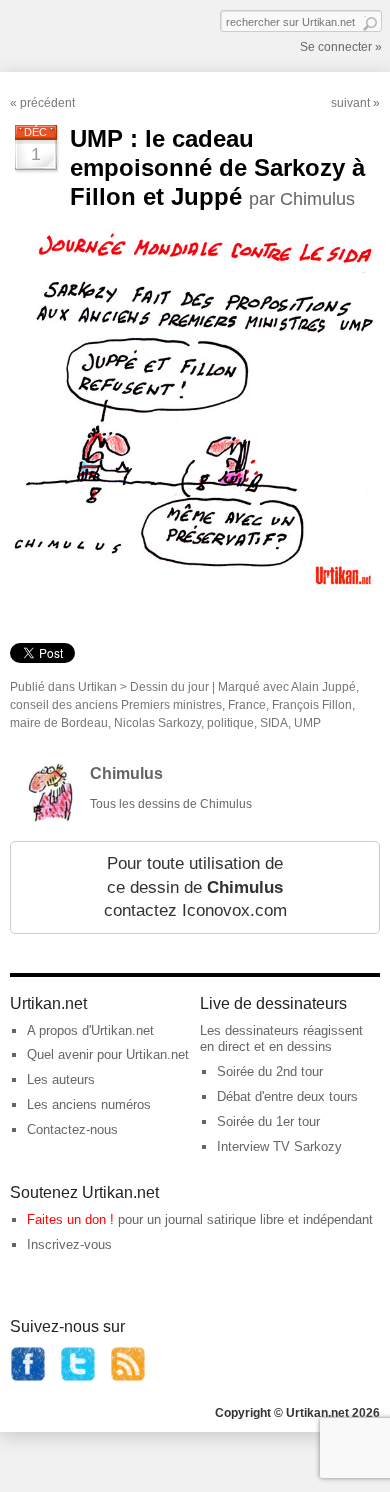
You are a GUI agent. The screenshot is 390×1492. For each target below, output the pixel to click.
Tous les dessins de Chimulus (171, 804)
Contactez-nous (72, 1129)
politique (230, 723)
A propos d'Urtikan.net (90, 1030)
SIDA (274, 723)
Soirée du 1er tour (268, 1121)
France (247, 705)
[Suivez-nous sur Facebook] (28, 1377)
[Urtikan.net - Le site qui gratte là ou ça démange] (83, 34)
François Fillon (312, 705)
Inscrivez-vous (69, 1244)
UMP (307, 723)
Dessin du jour (169, 687)
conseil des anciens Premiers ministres (116, 705)
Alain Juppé (323, 687)
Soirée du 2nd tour (270, 1071)
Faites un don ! (70, 1219)
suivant (350, 103)
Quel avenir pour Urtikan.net (108, 1054)
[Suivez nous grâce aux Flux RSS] (128, 1377)
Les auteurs (61, 1079)
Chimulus (126, 773)
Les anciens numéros (89, 1104)
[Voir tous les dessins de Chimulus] (50, 817)
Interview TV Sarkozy (279, 1146)
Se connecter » (341, 47)
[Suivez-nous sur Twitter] (78, 1377)
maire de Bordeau (59, 723)
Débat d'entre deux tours (287, 1096)
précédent (47, 103)
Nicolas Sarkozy (157, 723)
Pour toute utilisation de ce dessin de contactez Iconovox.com (195, 887)
